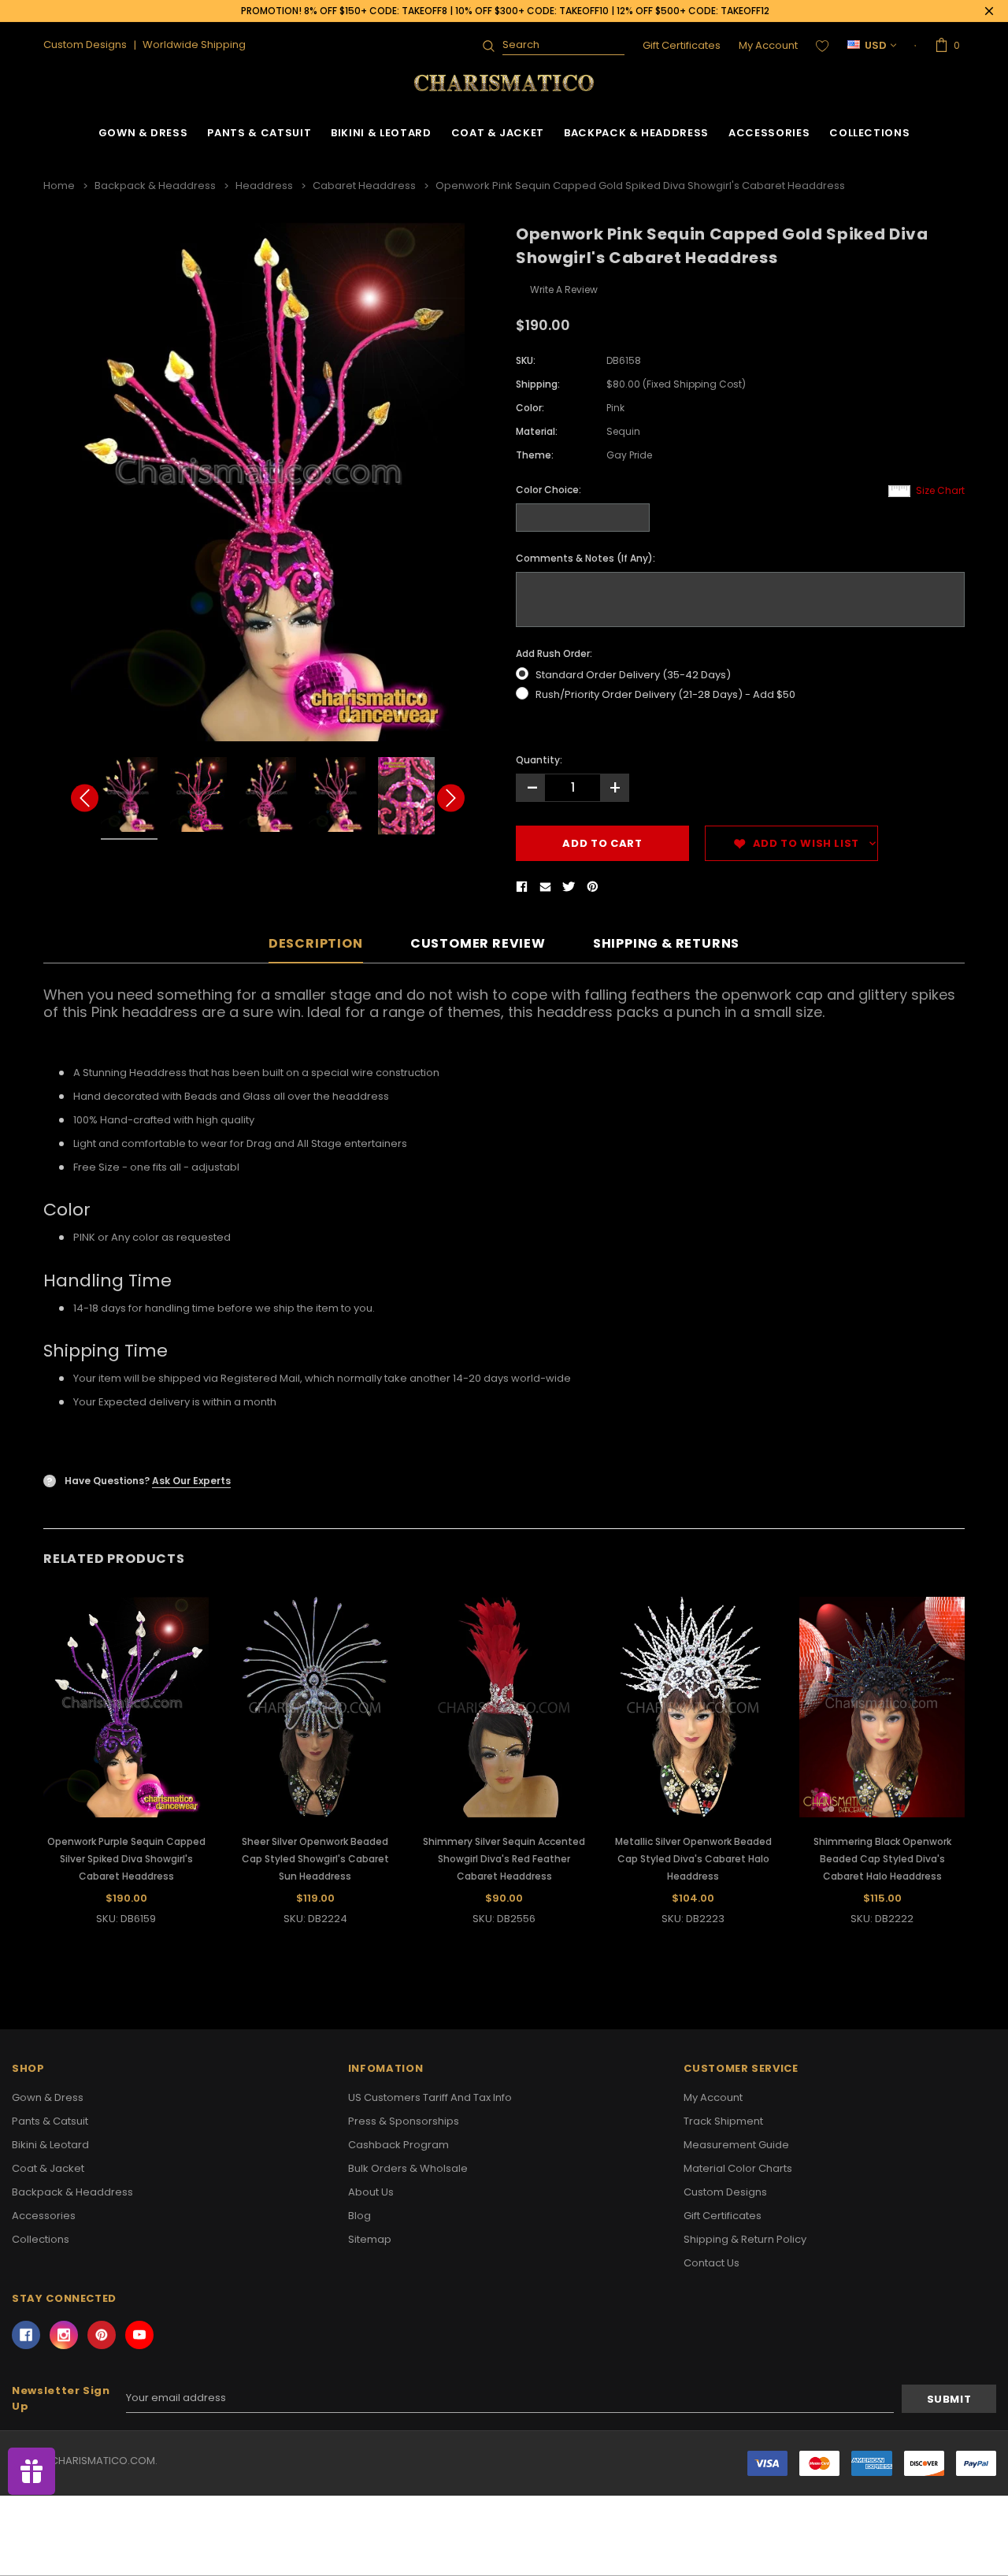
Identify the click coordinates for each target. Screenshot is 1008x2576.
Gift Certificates (682, 45)
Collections (869, 133)
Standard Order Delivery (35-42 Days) (633, 675)
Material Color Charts (738, 2168)
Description (316, 944)
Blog (359, 2216)
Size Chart (940, 490)
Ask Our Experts (191, 1481)
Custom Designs (725, 2192)
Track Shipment (723, 2121)
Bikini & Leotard (381, 133)
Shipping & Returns (666, 944)
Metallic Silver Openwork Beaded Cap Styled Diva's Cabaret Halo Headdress (693, 1859)
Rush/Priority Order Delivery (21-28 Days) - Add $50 (665, 694)
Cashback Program (398, 2145)
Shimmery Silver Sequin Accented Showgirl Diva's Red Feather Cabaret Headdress (504, 1859)
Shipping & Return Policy (745, 2239)
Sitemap (370, 2239)
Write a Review (564, 290)
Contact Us (712, 2263)
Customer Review (478, 944)
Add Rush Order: (554, 653)
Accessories (769, 133)
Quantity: (539, 760)
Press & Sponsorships (404, 2121)
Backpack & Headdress (636, 133)
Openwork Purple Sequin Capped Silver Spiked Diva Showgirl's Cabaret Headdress (126, 1859)
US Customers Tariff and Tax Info (430, 2097)
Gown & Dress (143, 133)
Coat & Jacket (498, 133)
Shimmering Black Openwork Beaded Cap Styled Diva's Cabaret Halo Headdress (882, 1859)
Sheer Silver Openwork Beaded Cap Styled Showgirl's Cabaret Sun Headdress (315, 1859)
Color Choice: (548, 490)
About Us (371, 2192)
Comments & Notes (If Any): (586, 558)
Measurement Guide (736, 2145)
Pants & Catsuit (259, 133)
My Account (768, 45)
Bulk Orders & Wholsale (408, 2168)
